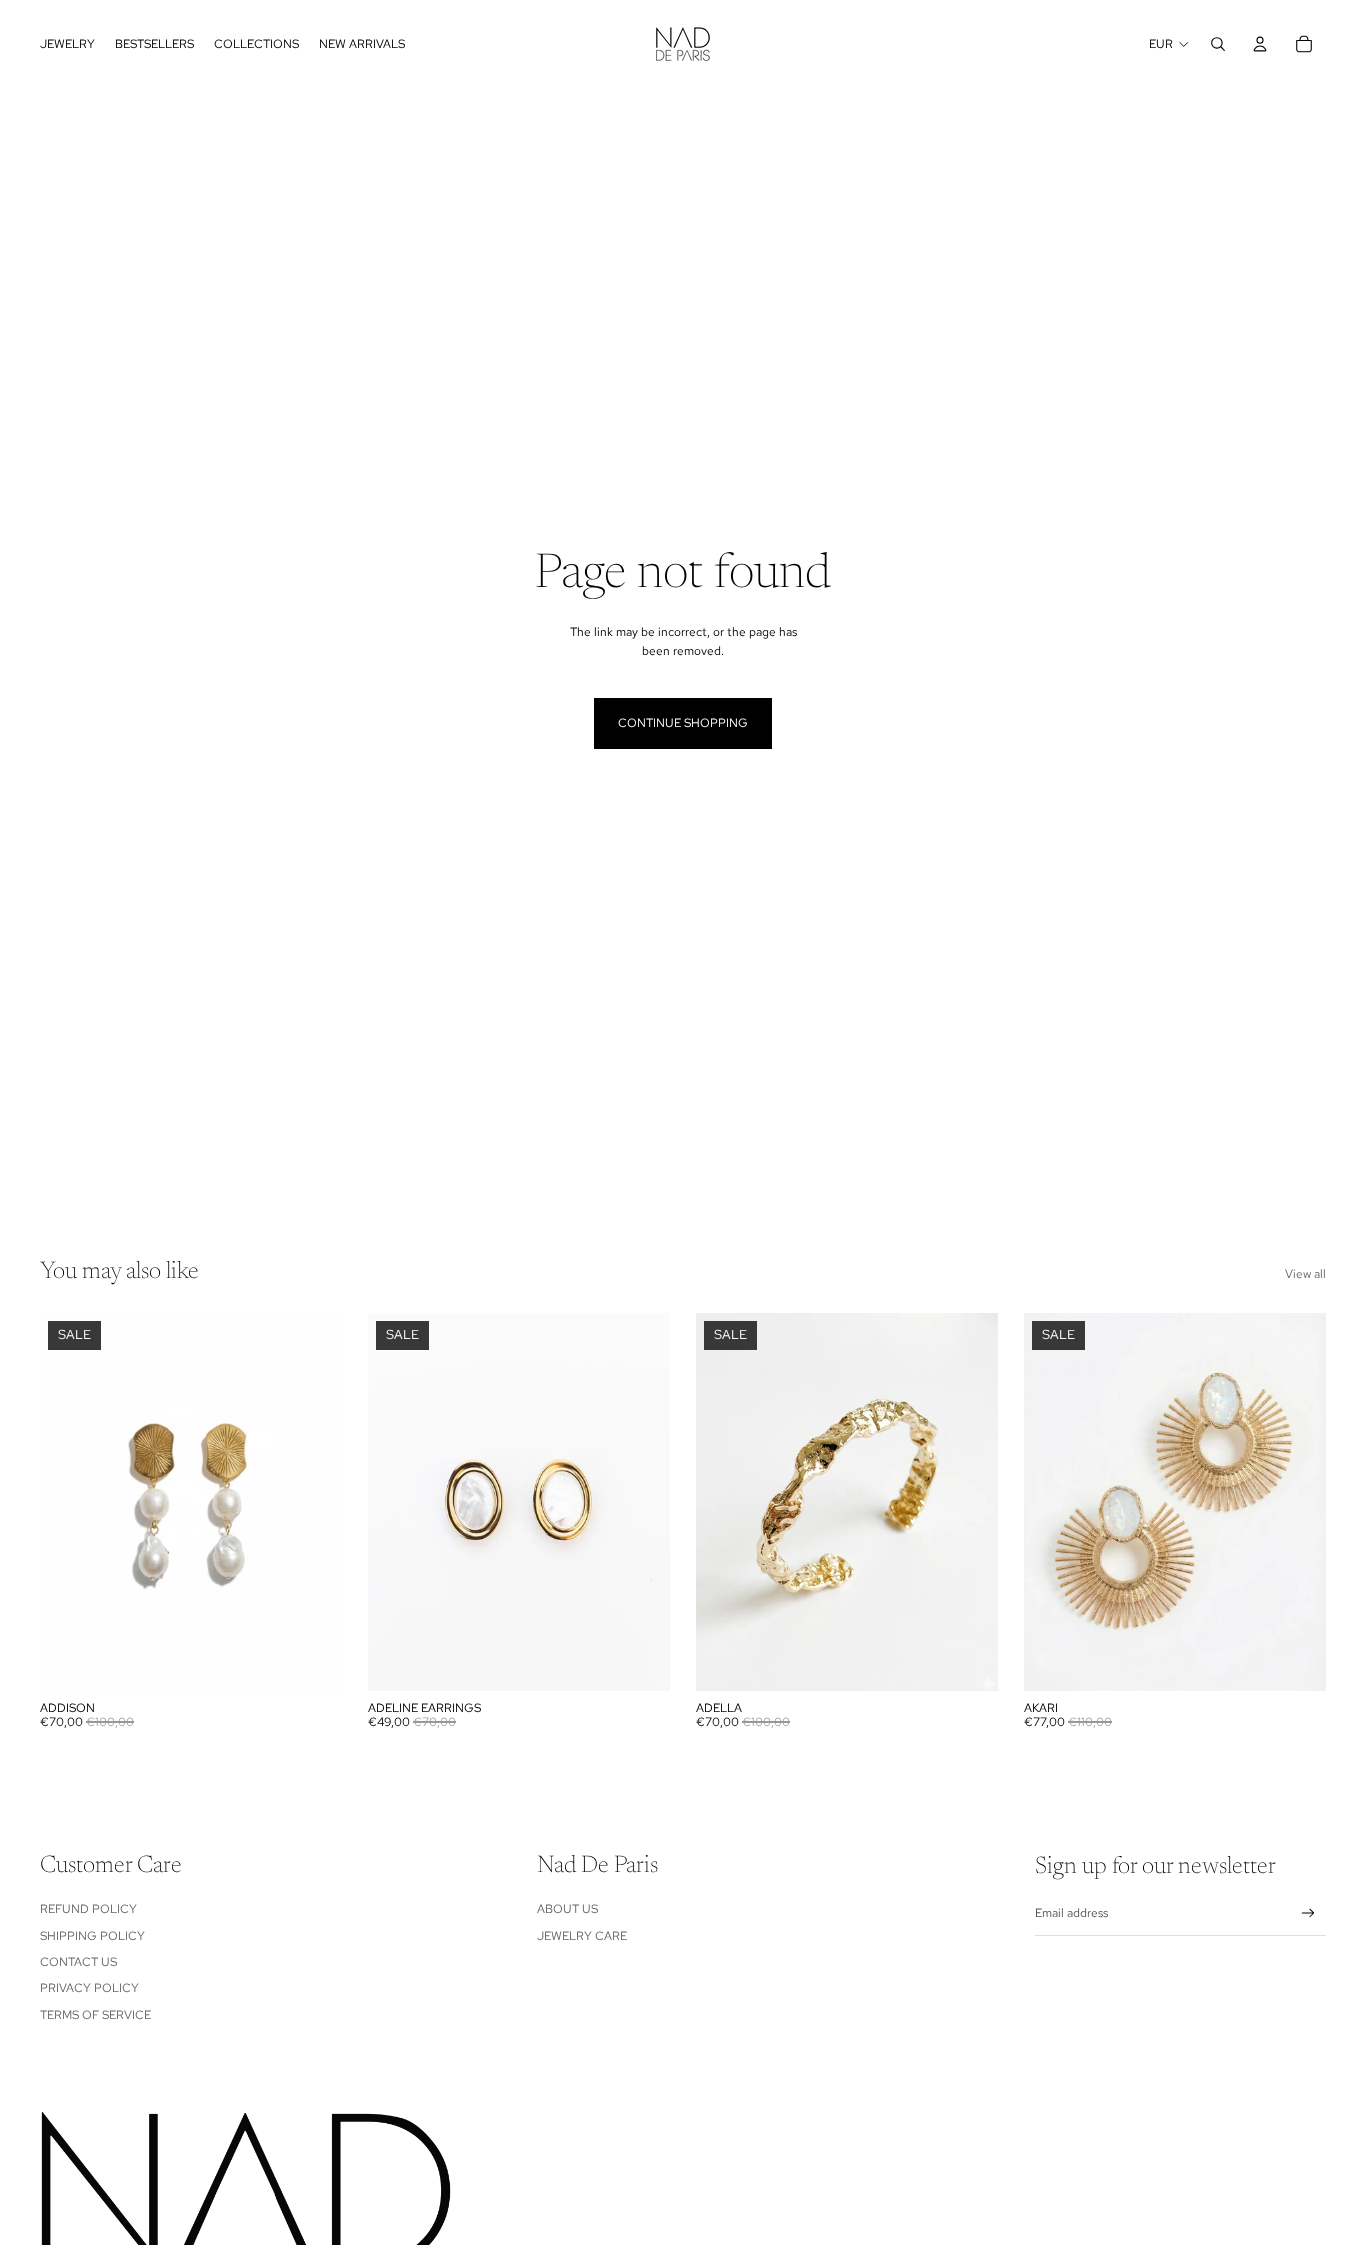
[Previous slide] (398, 1502)
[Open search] (1218, 44)
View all (1305, 1274)
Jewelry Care (582, 1936)
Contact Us (78, 1962)
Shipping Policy (92, 1936)
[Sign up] (1308, 1913)
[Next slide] (640, 1502)
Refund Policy (88, 1909)
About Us (567, 1909)
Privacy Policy (89, 1988)
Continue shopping (683, 723)
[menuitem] (67, 44)
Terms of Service (95, 2015)
